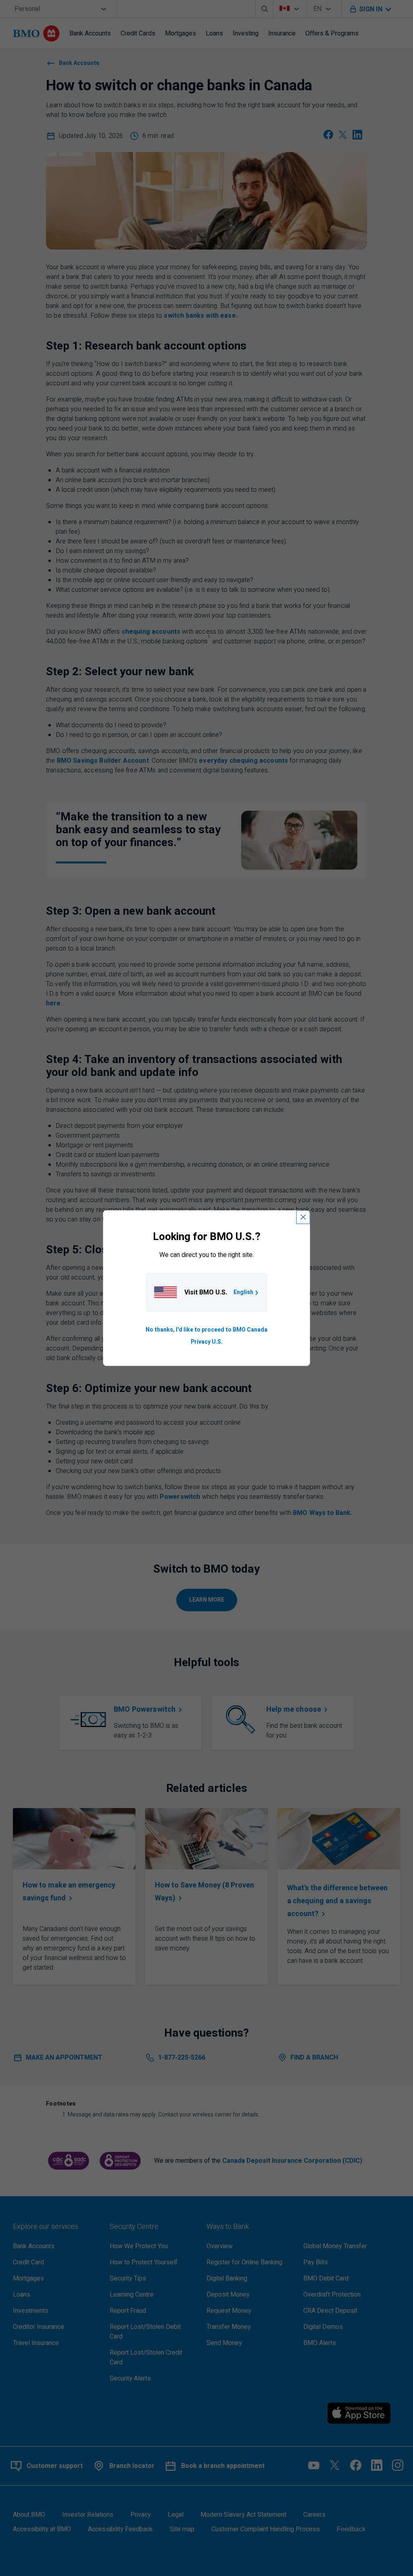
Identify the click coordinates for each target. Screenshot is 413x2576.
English (243, 1292)
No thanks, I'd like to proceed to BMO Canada (206, 1330)
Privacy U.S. (207, 1342)
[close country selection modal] (303, 1217)
